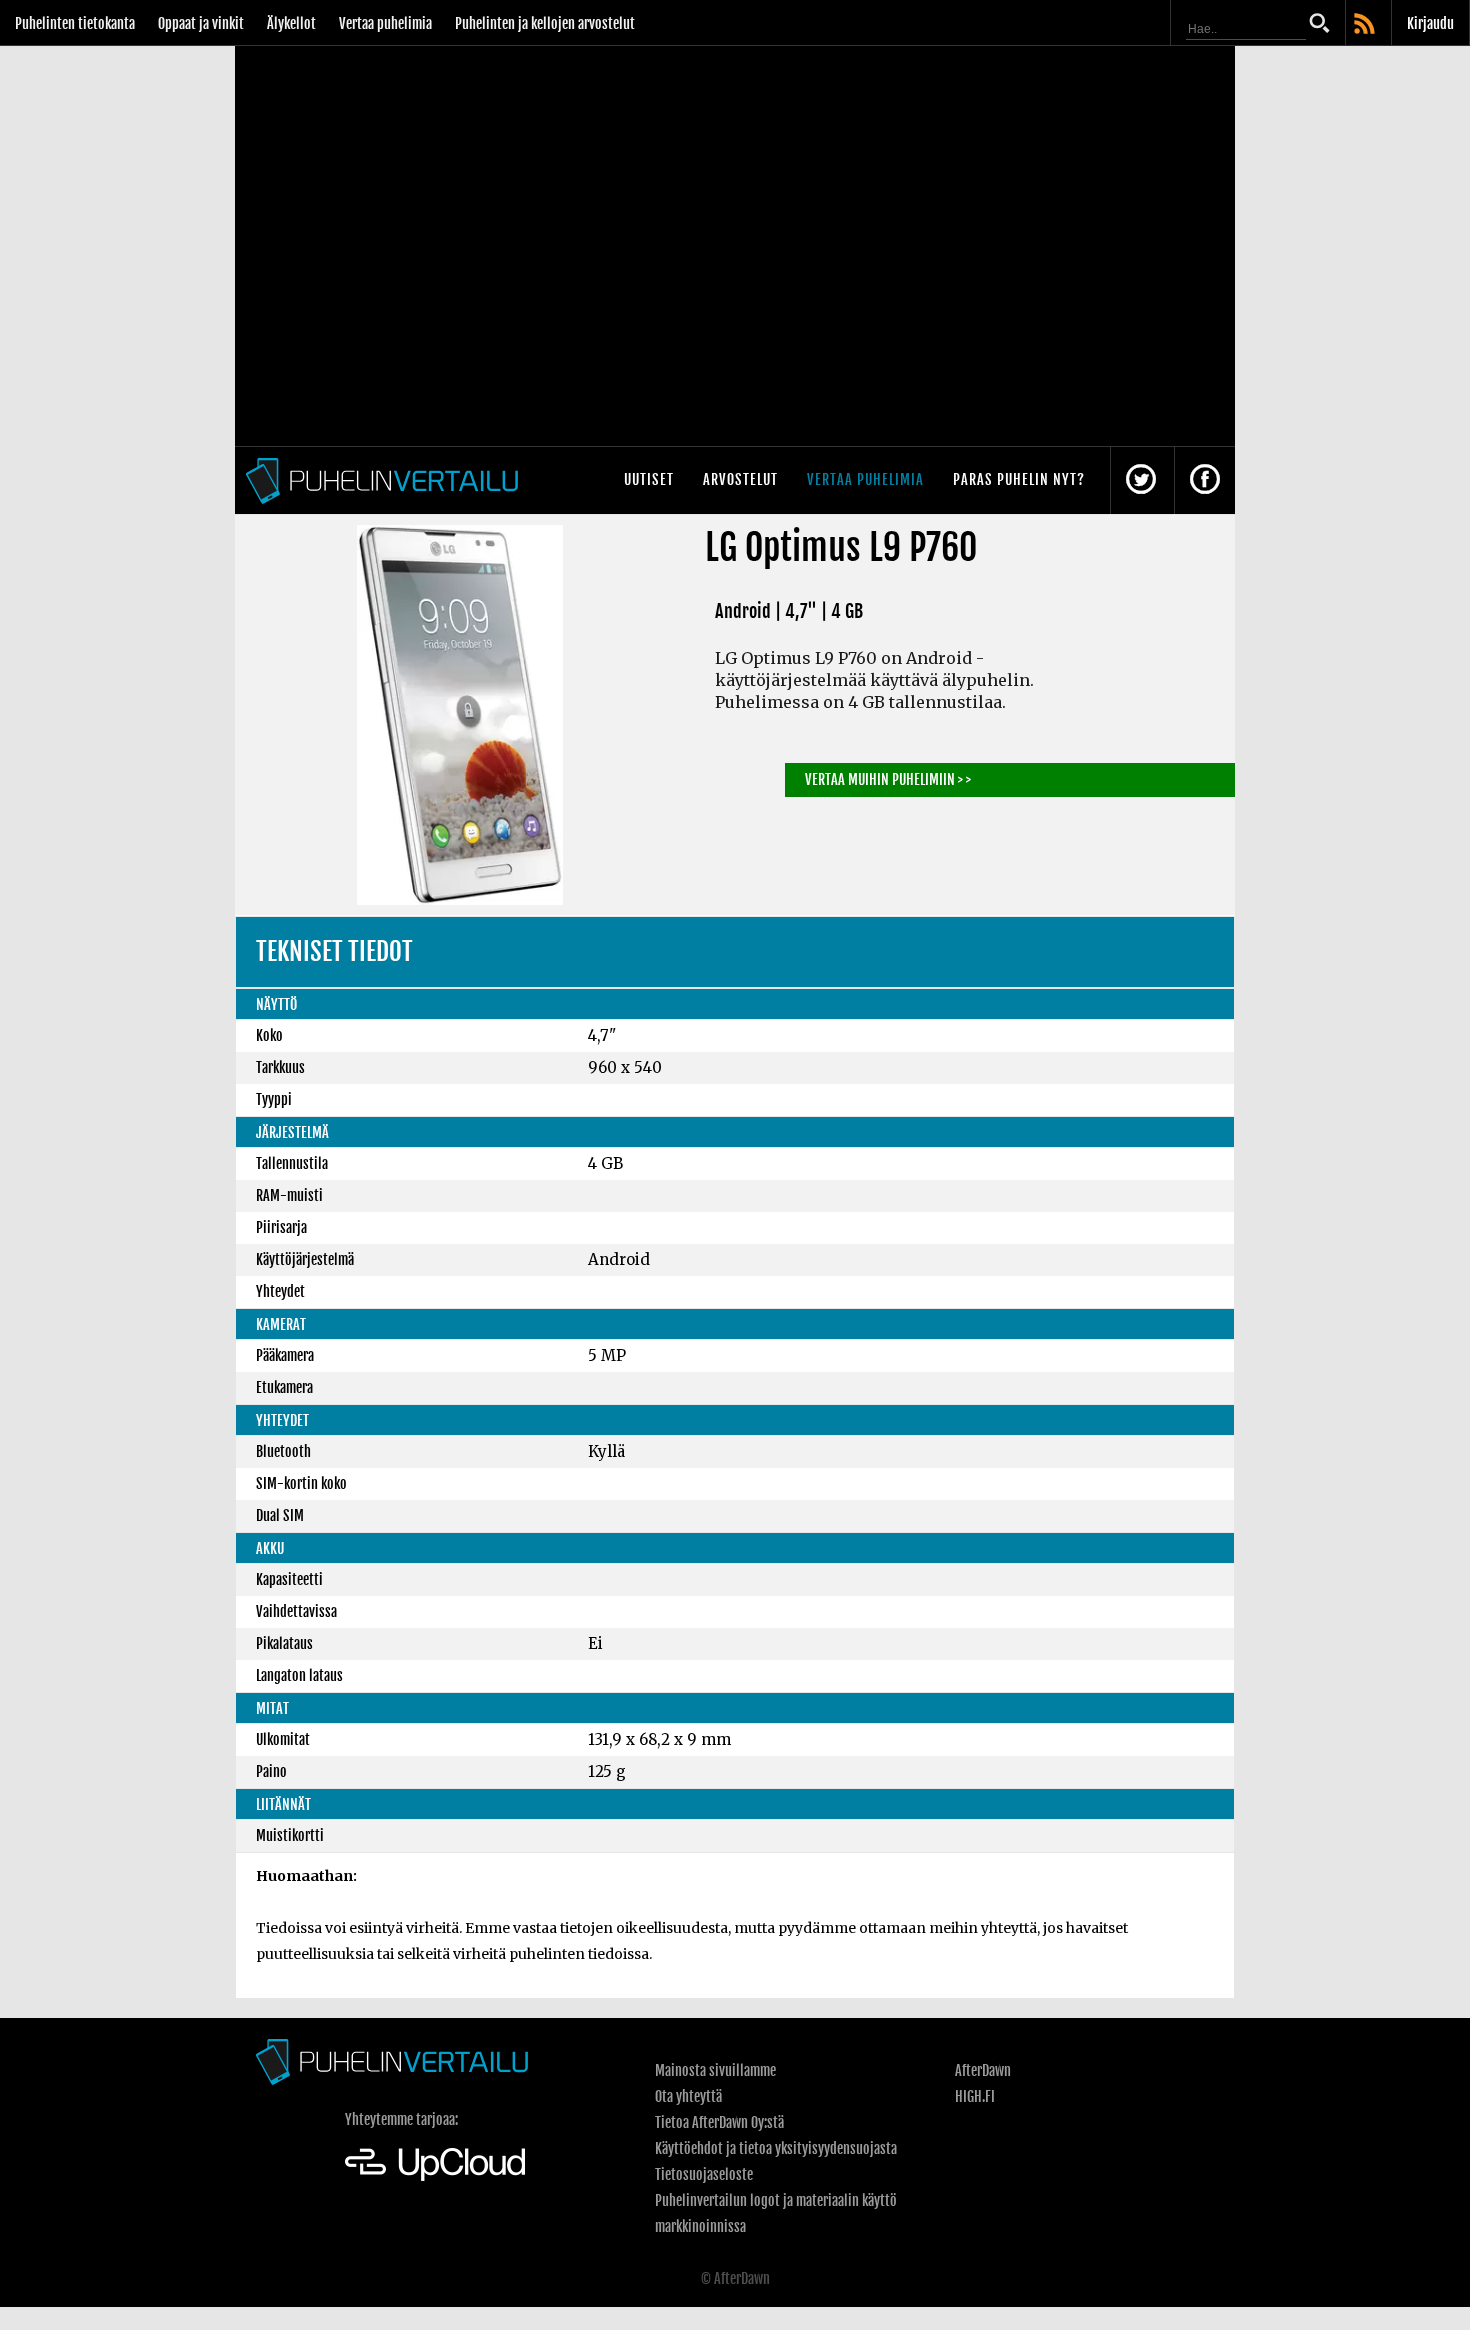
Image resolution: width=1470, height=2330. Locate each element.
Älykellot (291, 23)
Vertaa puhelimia (385, 23)
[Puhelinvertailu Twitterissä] (1141, 480)
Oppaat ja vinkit (201, 23)
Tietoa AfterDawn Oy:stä (719, 2122)
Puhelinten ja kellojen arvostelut (545, 23)
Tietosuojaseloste (704, 2174)
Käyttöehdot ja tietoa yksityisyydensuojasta (776, 2148)
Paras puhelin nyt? (1019, 479)
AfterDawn (983, 2070)
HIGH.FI (975, 2096)
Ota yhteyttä (688, 2096)
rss (1366, 25)
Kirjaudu (1430, 23)
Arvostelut (740, 479)
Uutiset (649, 479)
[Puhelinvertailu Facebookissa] (1205, 480)
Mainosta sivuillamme (715, 2070)
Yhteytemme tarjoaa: (401, 2119)
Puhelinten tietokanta (75, 23)
